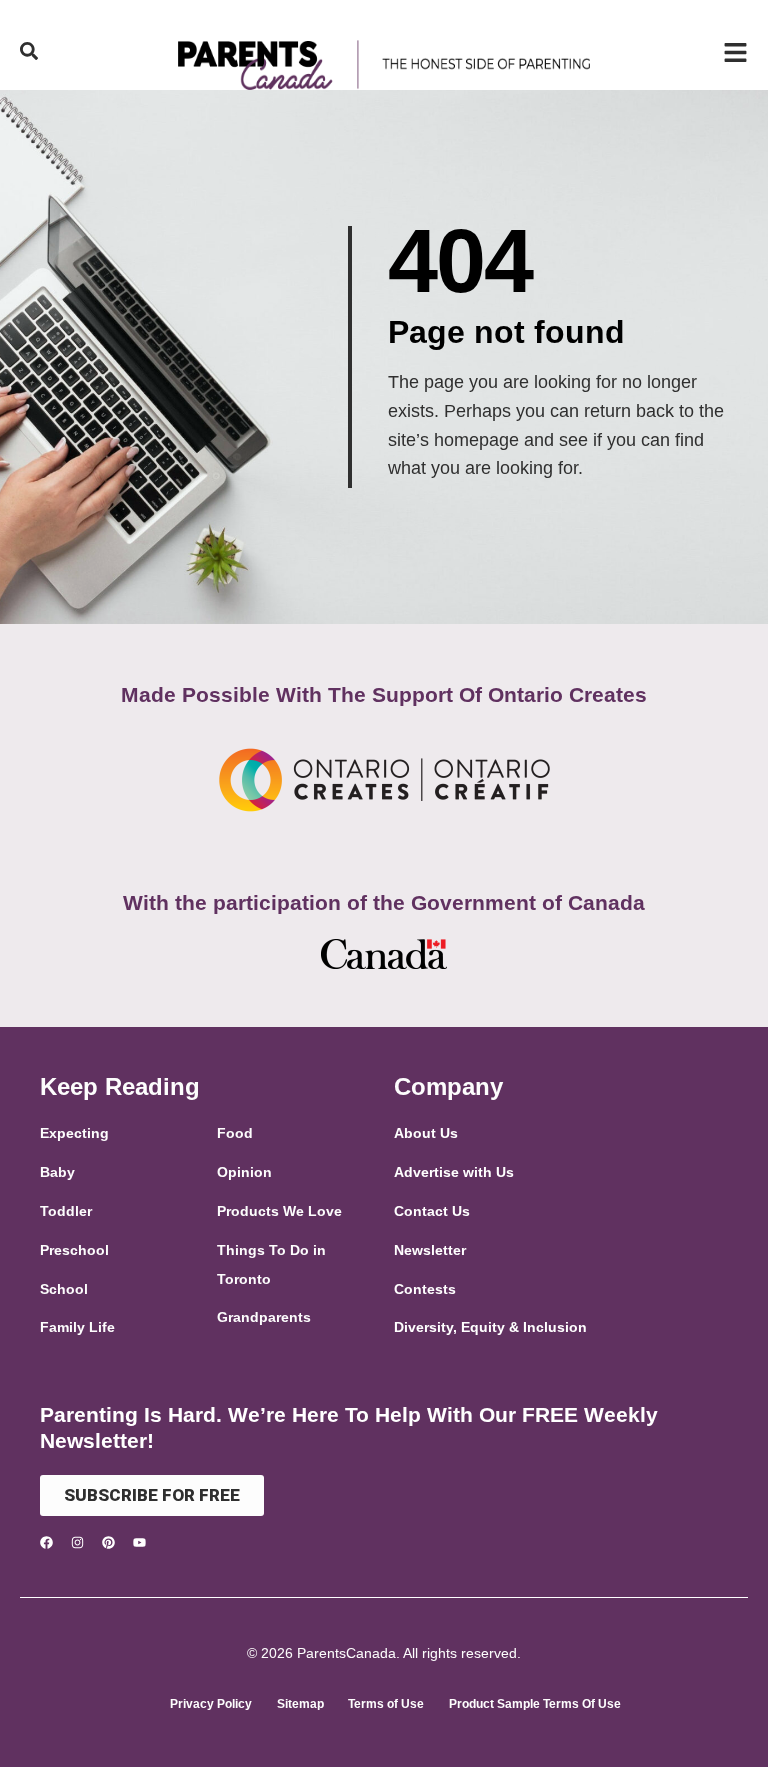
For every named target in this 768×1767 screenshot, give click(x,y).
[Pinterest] (108, 1542)
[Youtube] (139, 1542)
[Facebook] (46, 1542)
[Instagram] (77, 1542)
